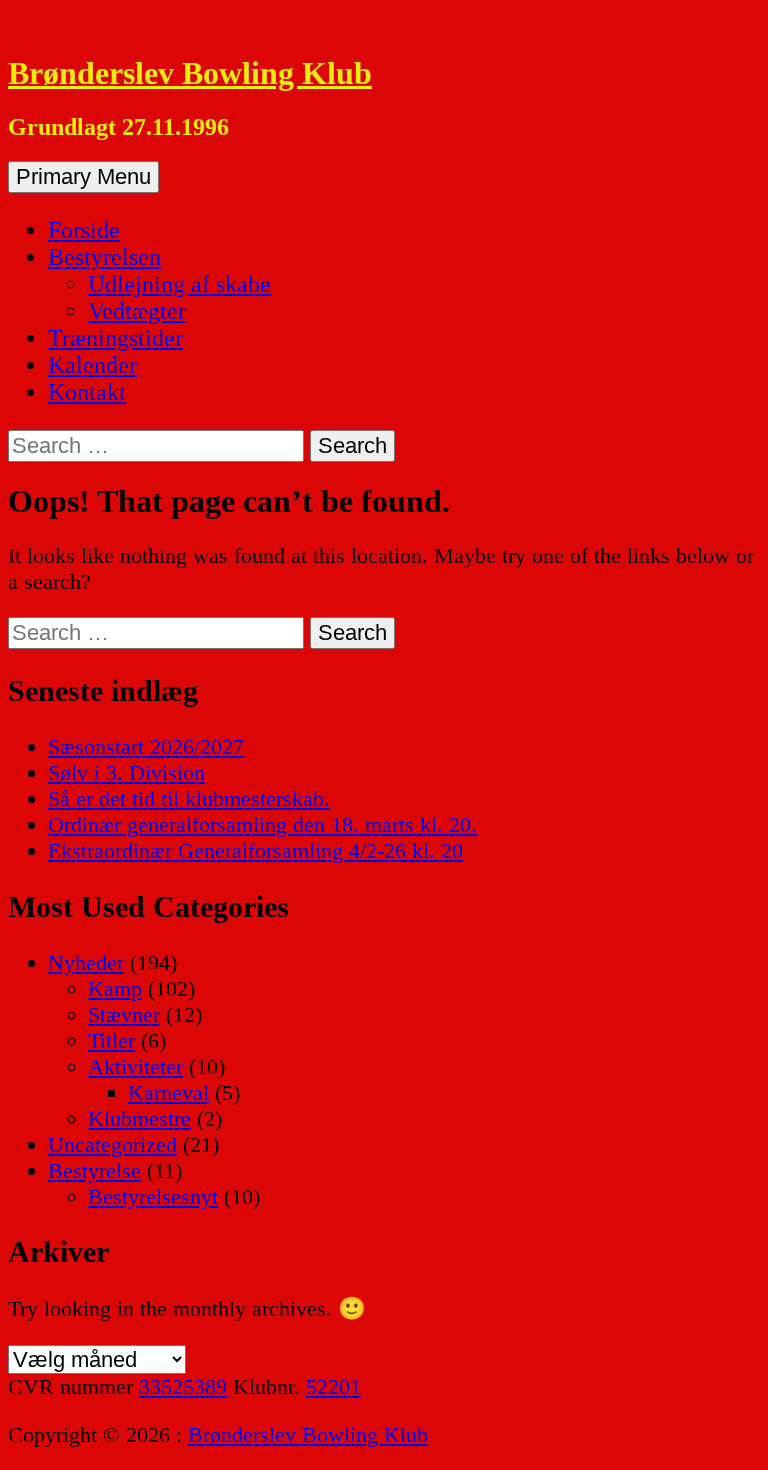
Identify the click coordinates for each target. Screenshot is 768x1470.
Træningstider (115, 338)
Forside (84, 230)
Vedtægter (137, 311)
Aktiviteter (135, 1066)
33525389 (183, 1386)
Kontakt (87, 392)
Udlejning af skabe (179, 284)
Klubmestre (139, 1118)
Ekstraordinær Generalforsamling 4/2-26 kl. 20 (255, 850)
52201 (333, 1386)
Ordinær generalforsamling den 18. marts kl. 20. (262, 824)
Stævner (124, 1014)
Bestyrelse (94, 1170)
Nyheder (86, 962)
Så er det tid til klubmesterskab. (189, 798)
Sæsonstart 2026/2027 (146, 746)
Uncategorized (112, 1144)
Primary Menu (83, 176)
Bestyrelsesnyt (153, 1196)
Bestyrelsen (104, 257)
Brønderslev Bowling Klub (190, 73)
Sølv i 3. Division (126, 772)
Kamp (115, 988)
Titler (111, 1040)
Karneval (168, 1092)
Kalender (92, 365)
